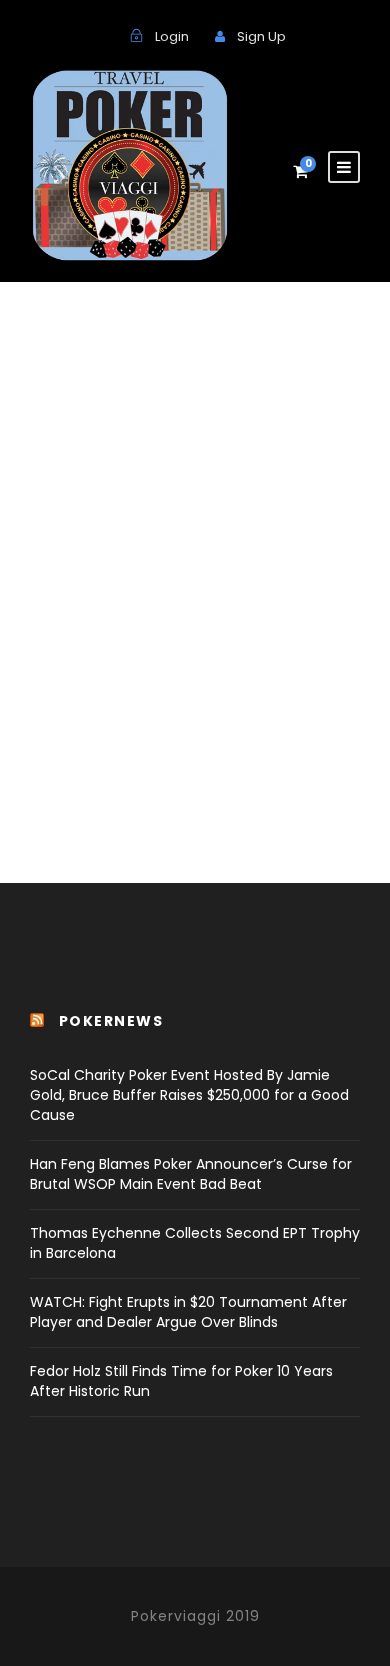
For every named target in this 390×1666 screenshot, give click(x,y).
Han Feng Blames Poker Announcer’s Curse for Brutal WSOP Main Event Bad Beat (191, 1174)
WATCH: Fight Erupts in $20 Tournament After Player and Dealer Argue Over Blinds (188, 1312)
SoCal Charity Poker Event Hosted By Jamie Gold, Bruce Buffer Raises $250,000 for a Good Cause (189, 1095)
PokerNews (111, 1021)
